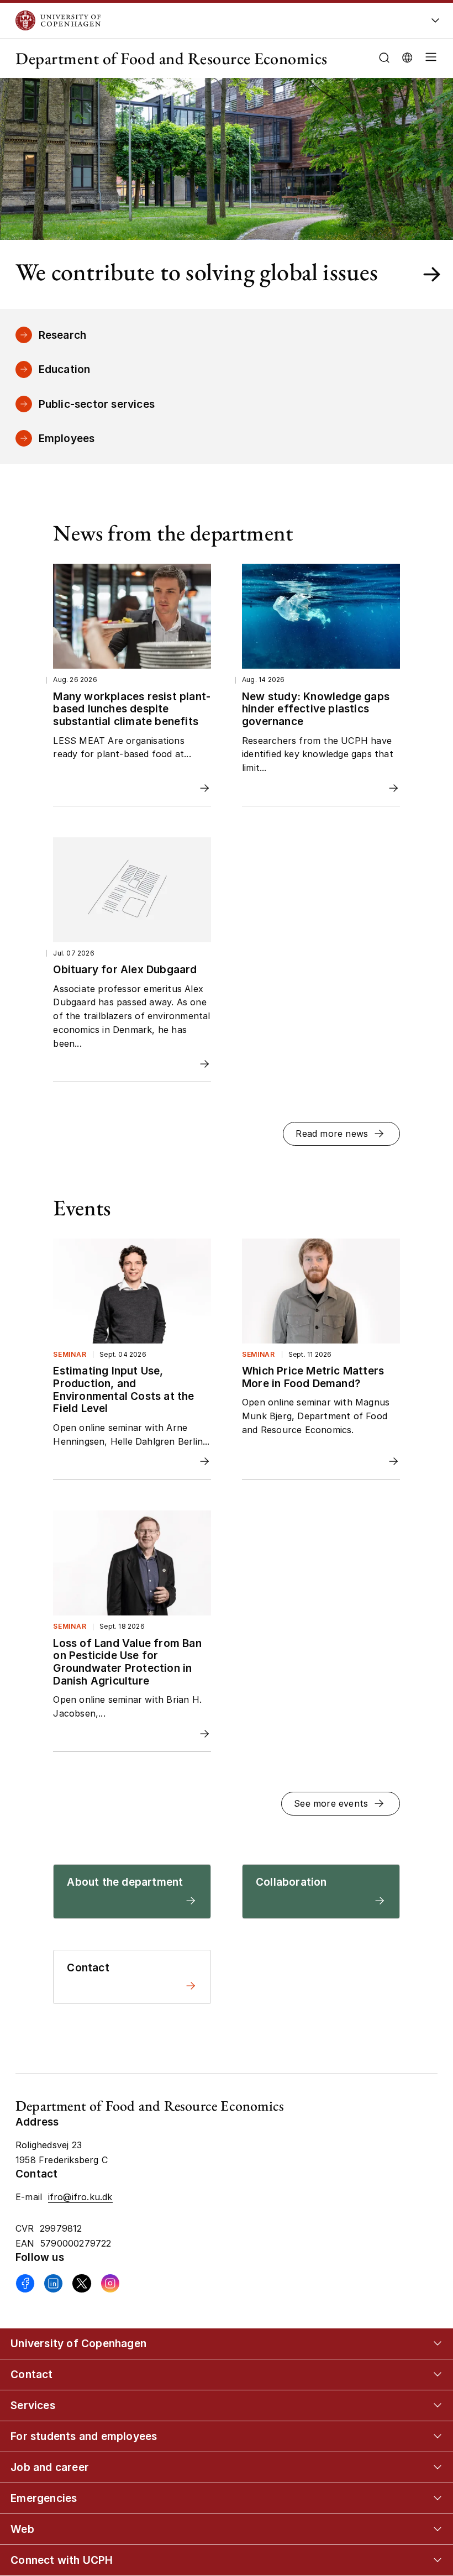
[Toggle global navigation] (435, 23)
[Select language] (407, 57)
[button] (429, 58)
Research (63, 335)
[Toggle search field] (384, 58)
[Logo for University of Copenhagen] (189, 20)
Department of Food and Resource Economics (172, 58)
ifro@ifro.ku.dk (80, 2197)
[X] (81, 2283)
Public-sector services (97, 404)
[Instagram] (110, 2283)
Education (65, 369)
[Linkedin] (53, 2283)
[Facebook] (25, 2283)
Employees (67, 438)
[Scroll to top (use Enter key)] (424, 2436)
